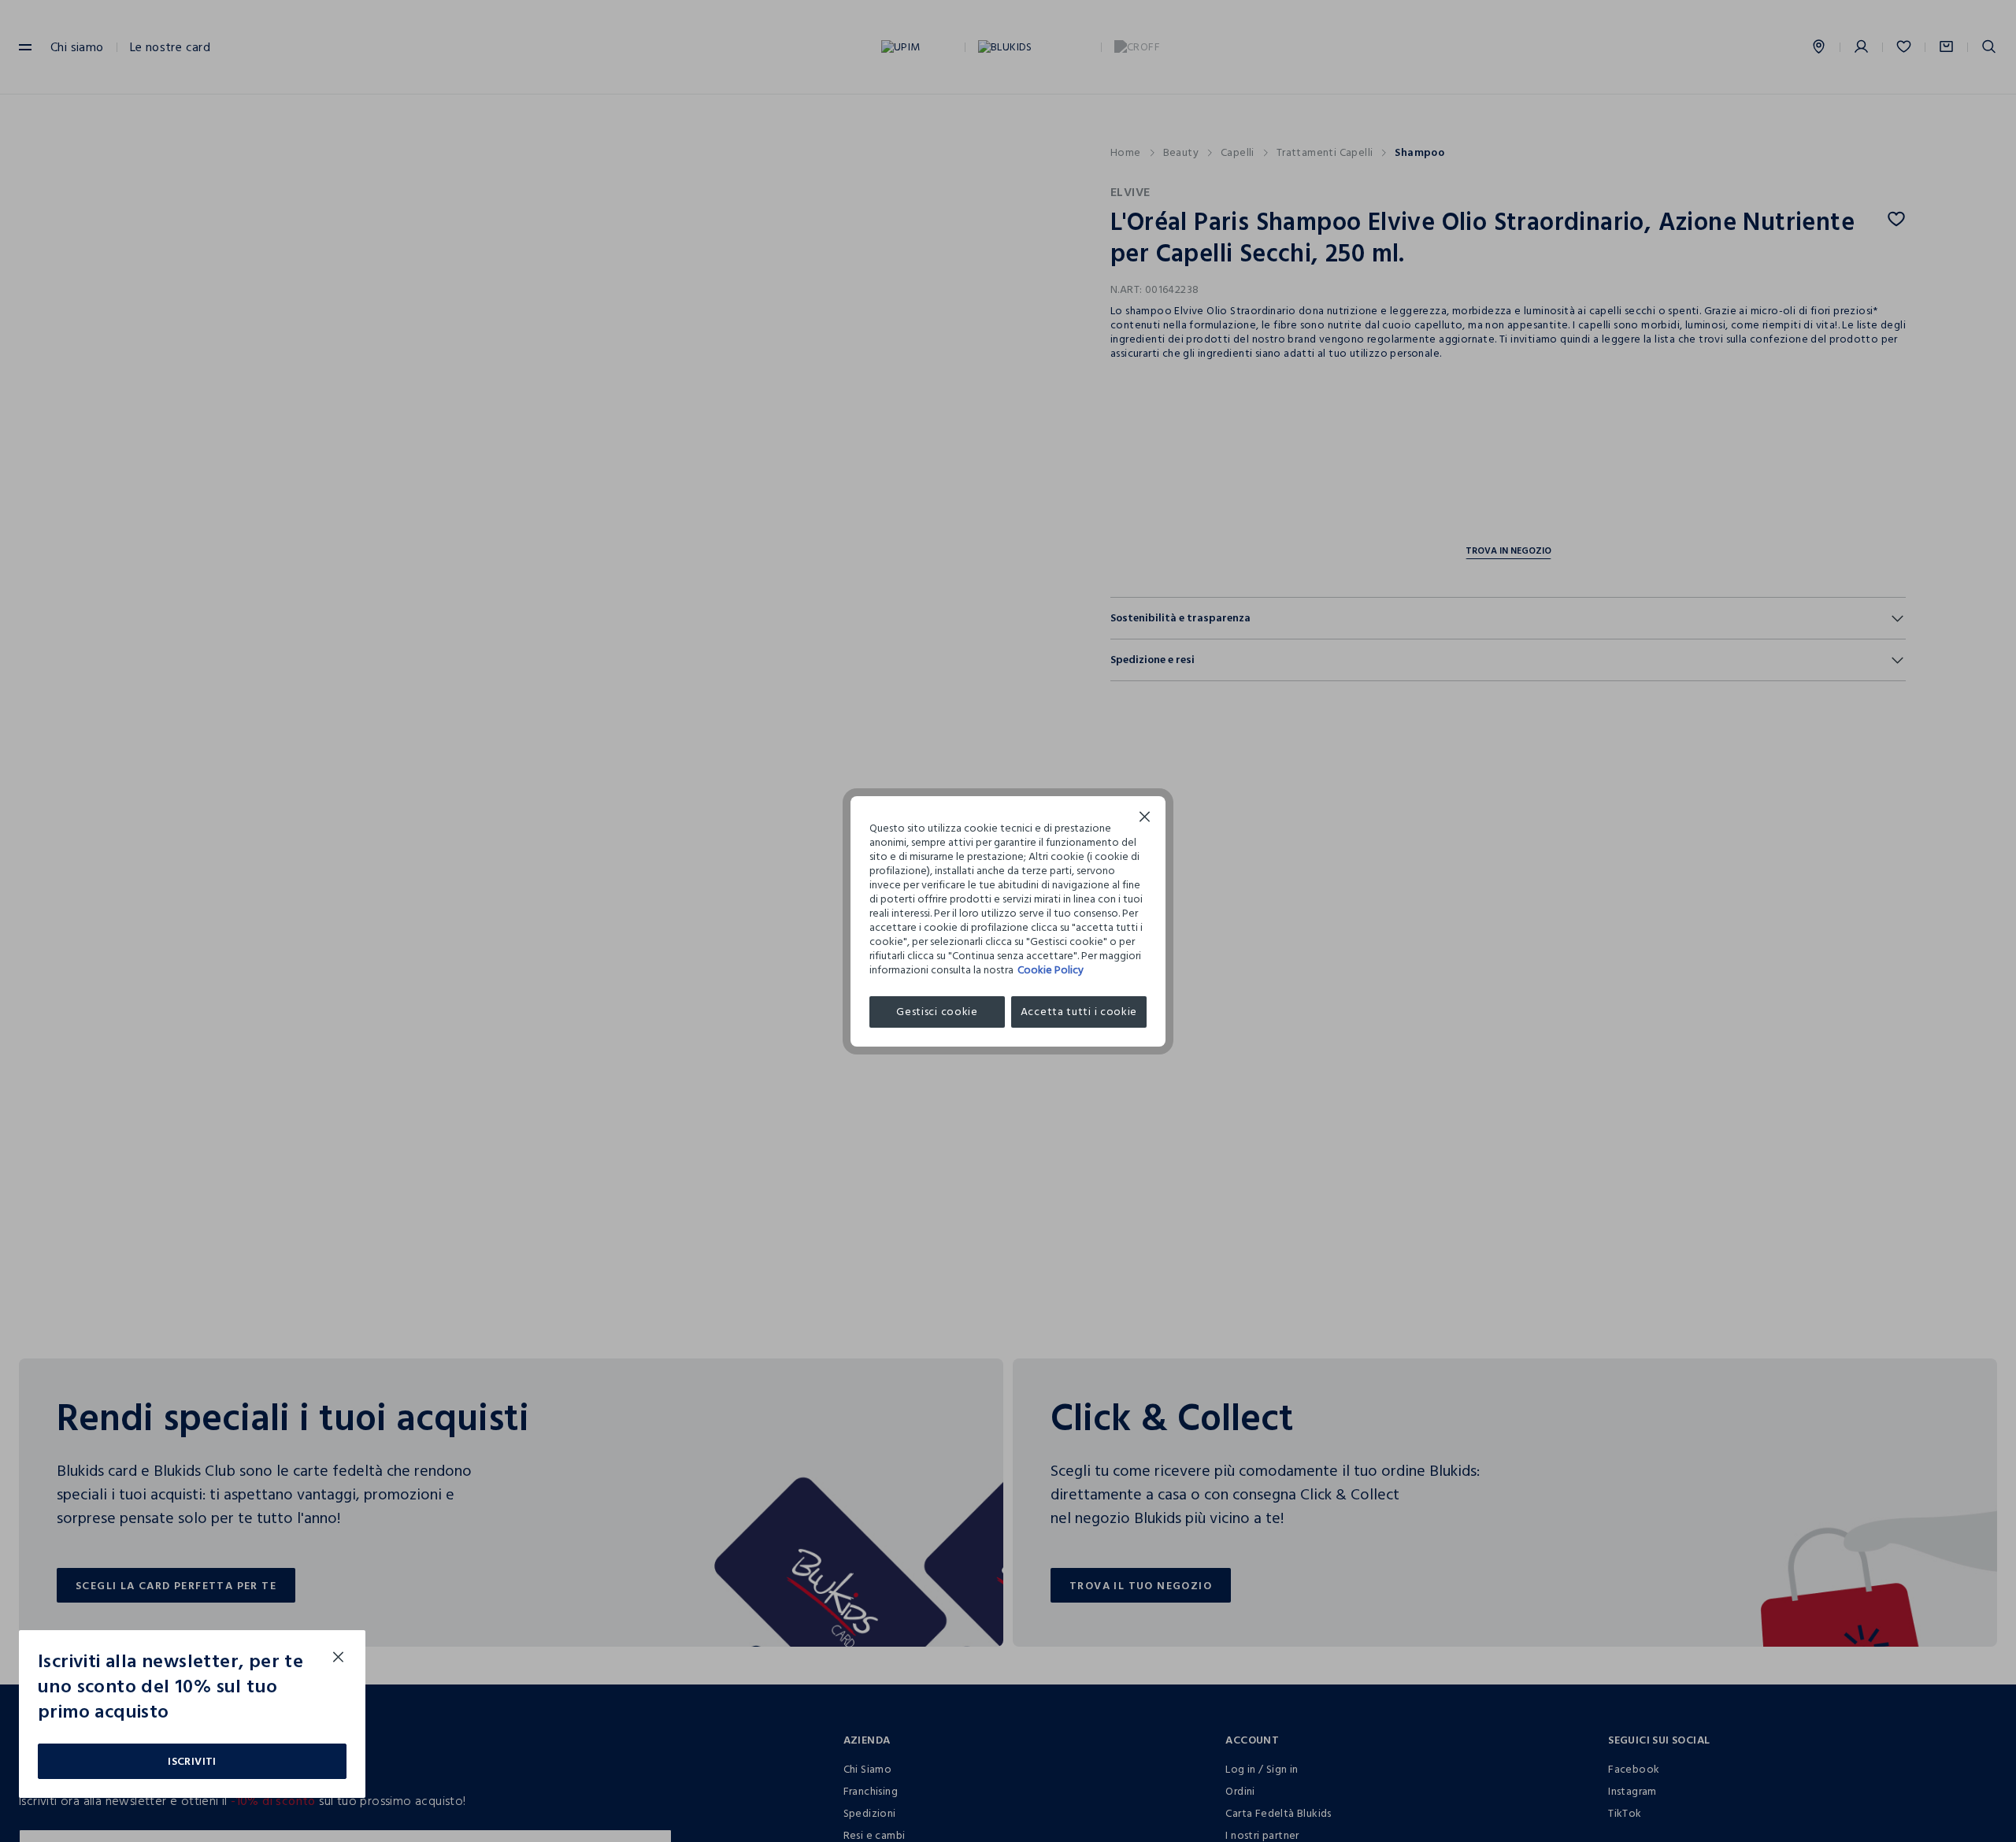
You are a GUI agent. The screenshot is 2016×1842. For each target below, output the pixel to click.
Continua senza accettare (1145, 819)
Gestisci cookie (937, 1012)
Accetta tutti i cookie (1079, 1012)
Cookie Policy (1051, 970)
